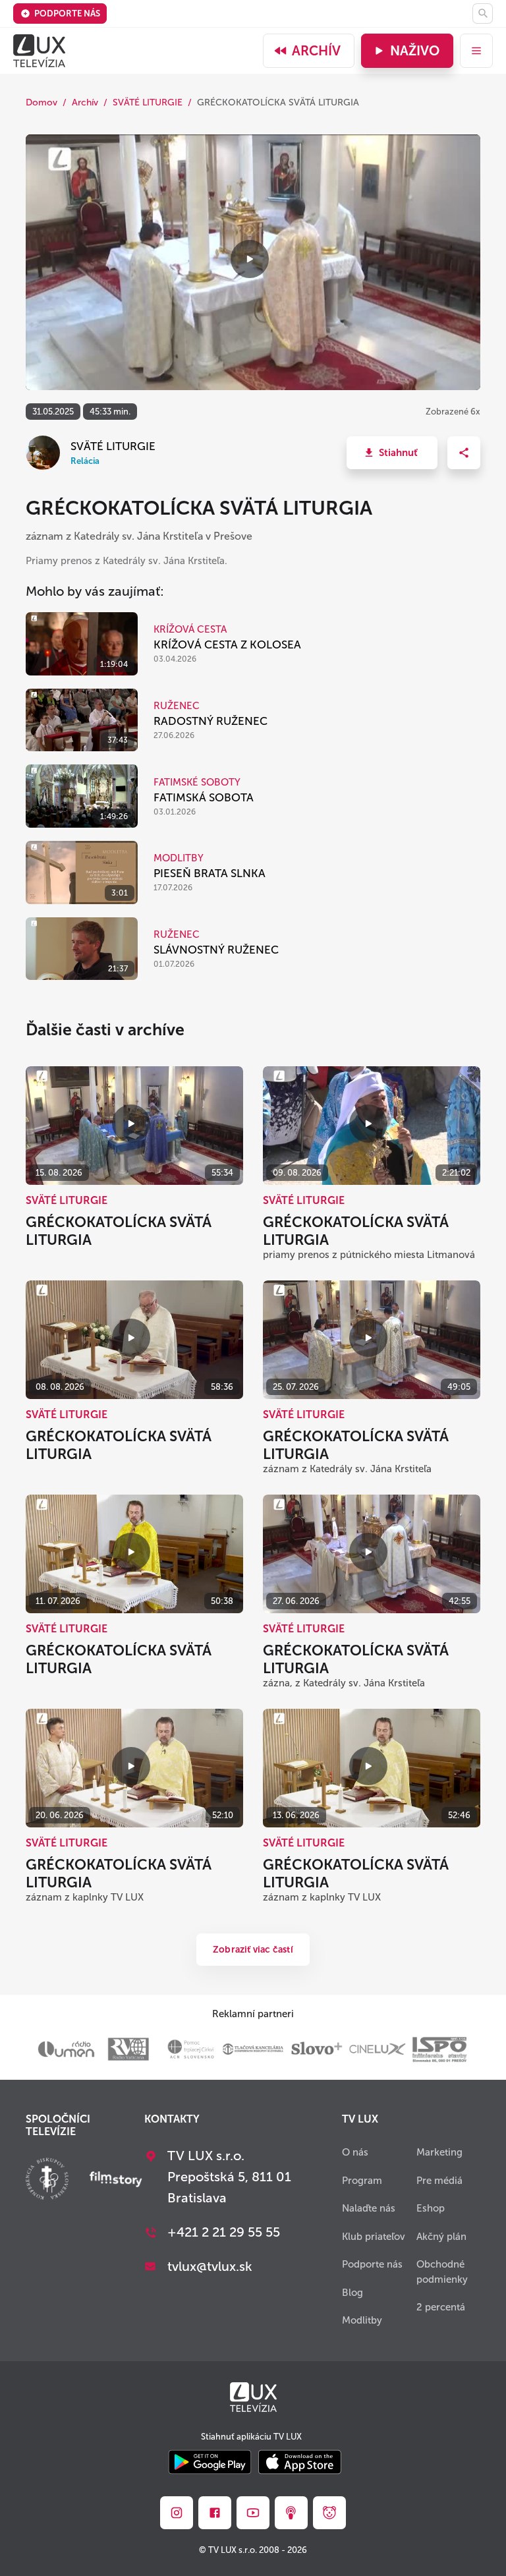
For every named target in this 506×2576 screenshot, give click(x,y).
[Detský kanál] (329, 2513)
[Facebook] (215, 2513)
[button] (392, 453)
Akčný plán (441, 2237)
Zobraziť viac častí (253, 1950)
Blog (352, 2293)
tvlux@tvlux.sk (210, 2266)
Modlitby (362, 2320)
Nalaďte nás (369, 2208)
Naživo (415, 51)
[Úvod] (39, 51)
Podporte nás (67, 14)
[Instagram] (177, 2513)
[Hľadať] (483, 14)
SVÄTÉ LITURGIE (148, 102)
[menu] (476, 51)
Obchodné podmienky (442, 2272)
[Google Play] (210, 2463)
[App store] (300, 2463)
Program (362, 2181)
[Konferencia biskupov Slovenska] (47, 2180)
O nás (355, 2152)
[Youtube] (253, 2513)
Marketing (439, 2152)
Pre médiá (439, 2181)
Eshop (431, 2208)
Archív (316, 51)
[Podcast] (291, 2513)
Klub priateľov (374, 2237)
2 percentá (441, 2307)
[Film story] (116, 2181)
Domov (42, 102)
